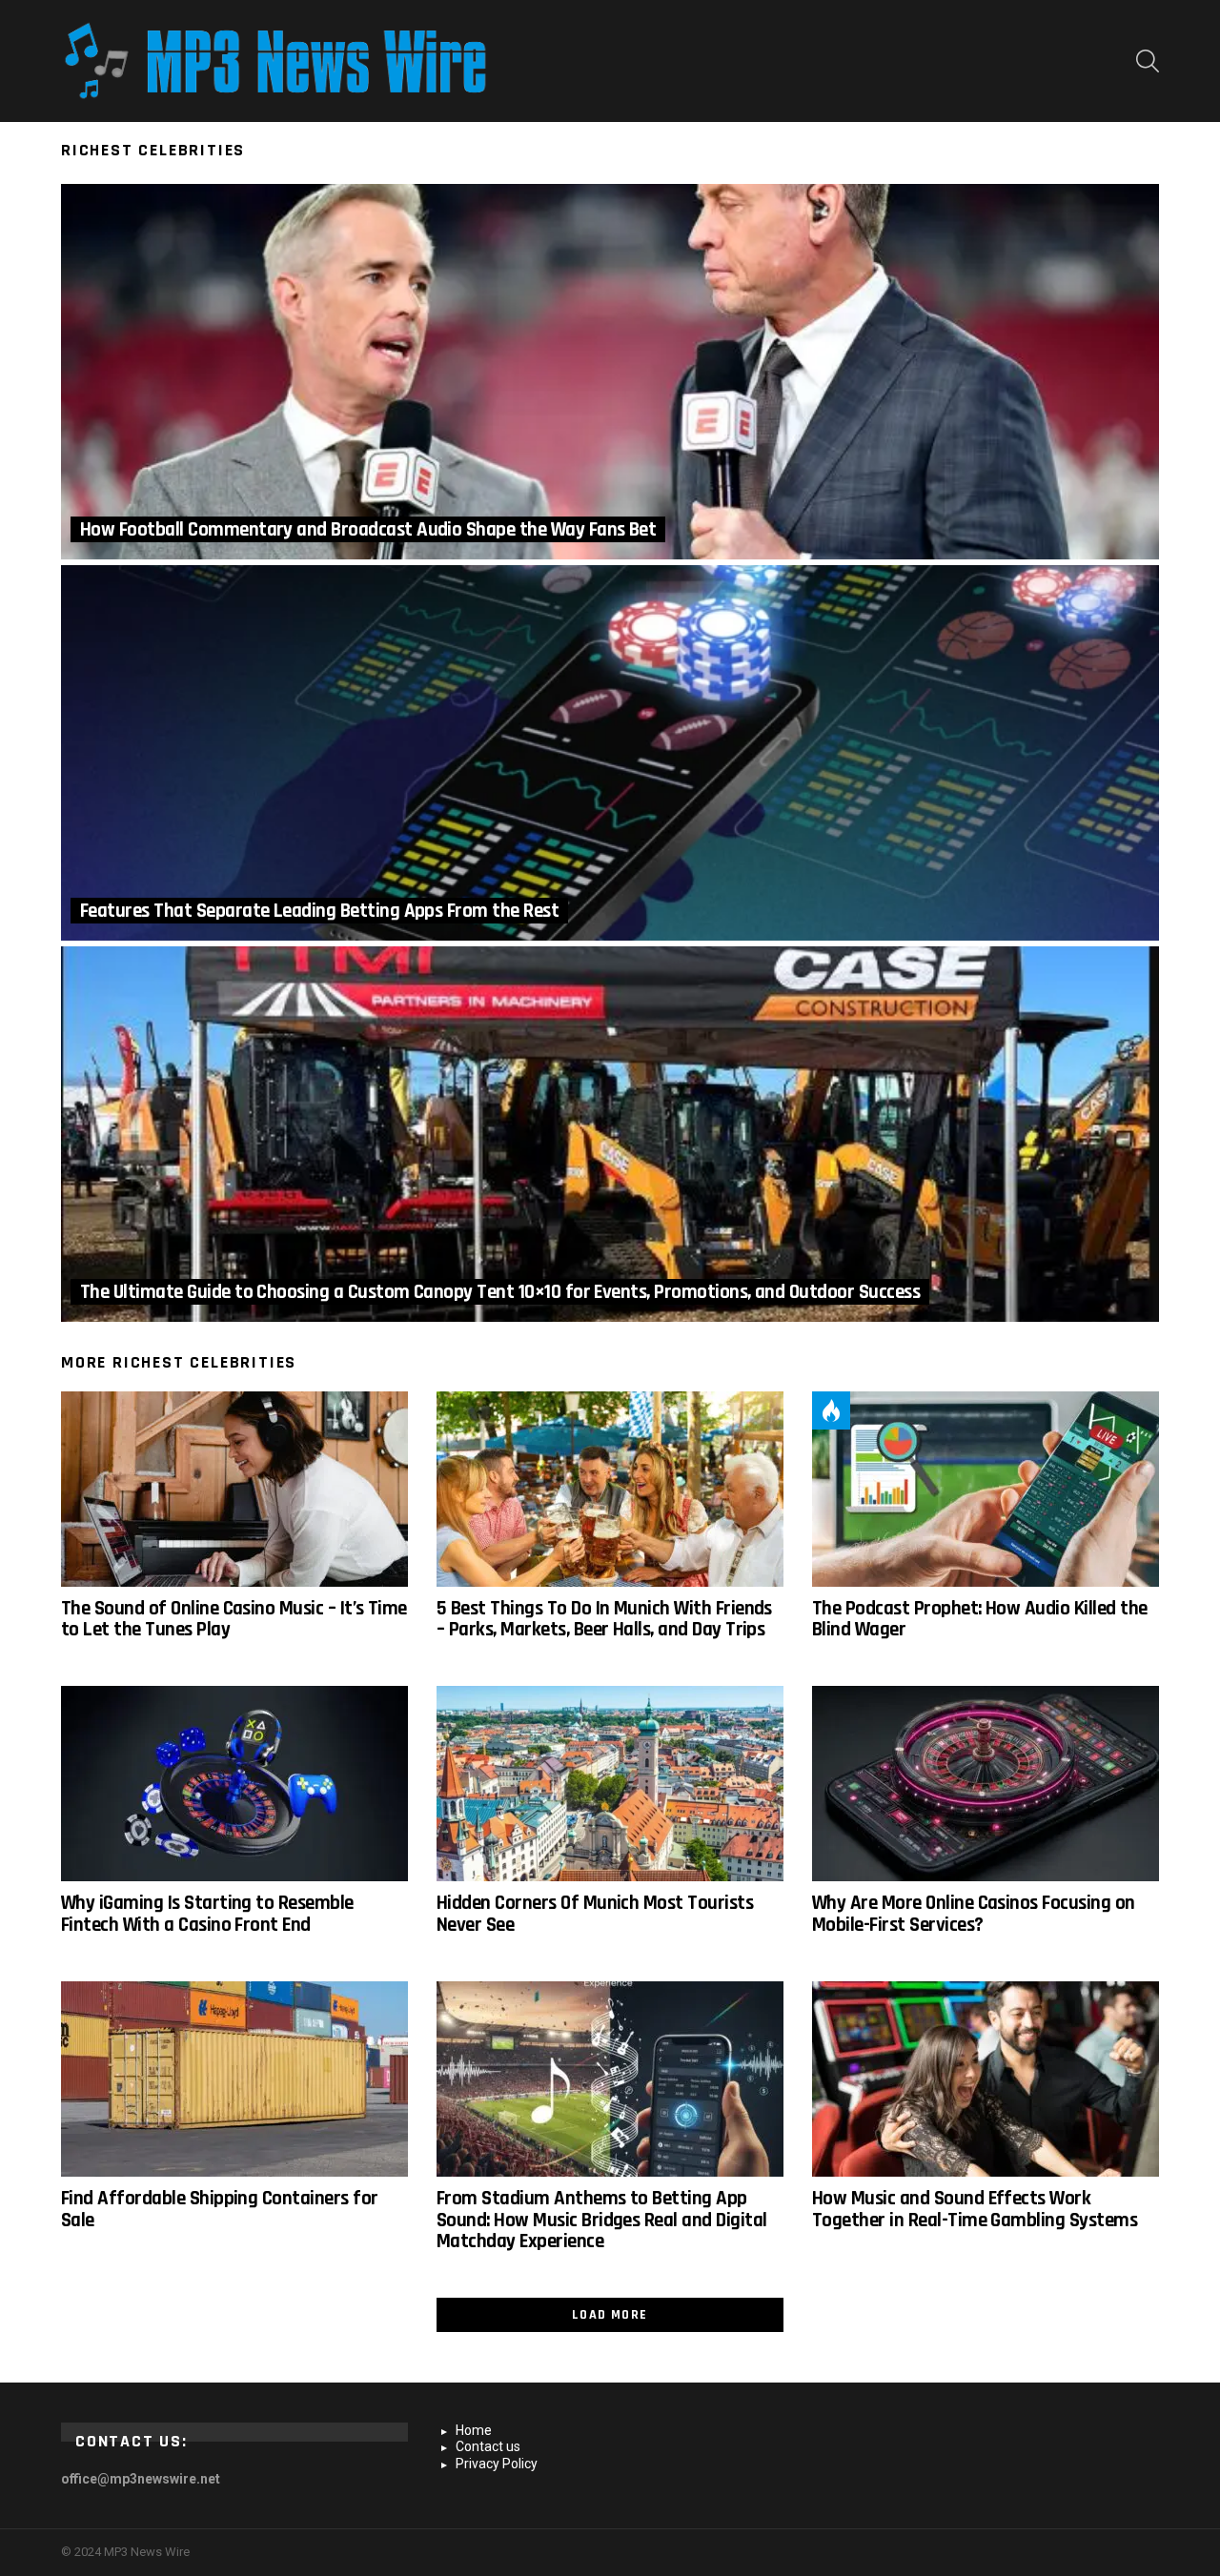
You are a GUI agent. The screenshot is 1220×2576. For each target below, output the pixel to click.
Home (474, 2430)
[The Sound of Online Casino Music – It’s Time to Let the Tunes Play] (234, 1489)
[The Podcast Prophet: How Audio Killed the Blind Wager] (986, 1489)
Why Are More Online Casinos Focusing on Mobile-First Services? (974, 1913)
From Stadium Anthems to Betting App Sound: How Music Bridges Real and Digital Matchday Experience (601, 2220)
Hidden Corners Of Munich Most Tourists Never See (595, 1913)
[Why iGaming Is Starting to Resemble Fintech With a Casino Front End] (234, 1784)
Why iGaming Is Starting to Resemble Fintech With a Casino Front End (207, 1913)
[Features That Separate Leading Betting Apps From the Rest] (610, 753)
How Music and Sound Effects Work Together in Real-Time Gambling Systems (975, 2209)
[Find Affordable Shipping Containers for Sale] (234, 2079)
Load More (610, 2315)
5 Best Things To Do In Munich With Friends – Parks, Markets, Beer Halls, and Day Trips (604, 1619)
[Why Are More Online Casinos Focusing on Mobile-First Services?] (986, 1784)
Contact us (488, 2446)
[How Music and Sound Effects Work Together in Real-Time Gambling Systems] (986, 2079)
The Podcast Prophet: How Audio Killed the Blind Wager (979, 1619)
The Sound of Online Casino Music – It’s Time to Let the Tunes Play (234, 1619)
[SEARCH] (1148, 61)
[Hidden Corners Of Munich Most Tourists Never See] (610, 1784)
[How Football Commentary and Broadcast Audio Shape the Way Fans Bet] (610, 372)
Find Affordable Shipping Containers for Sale (220, 2209)
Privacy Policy (497, 2464)
